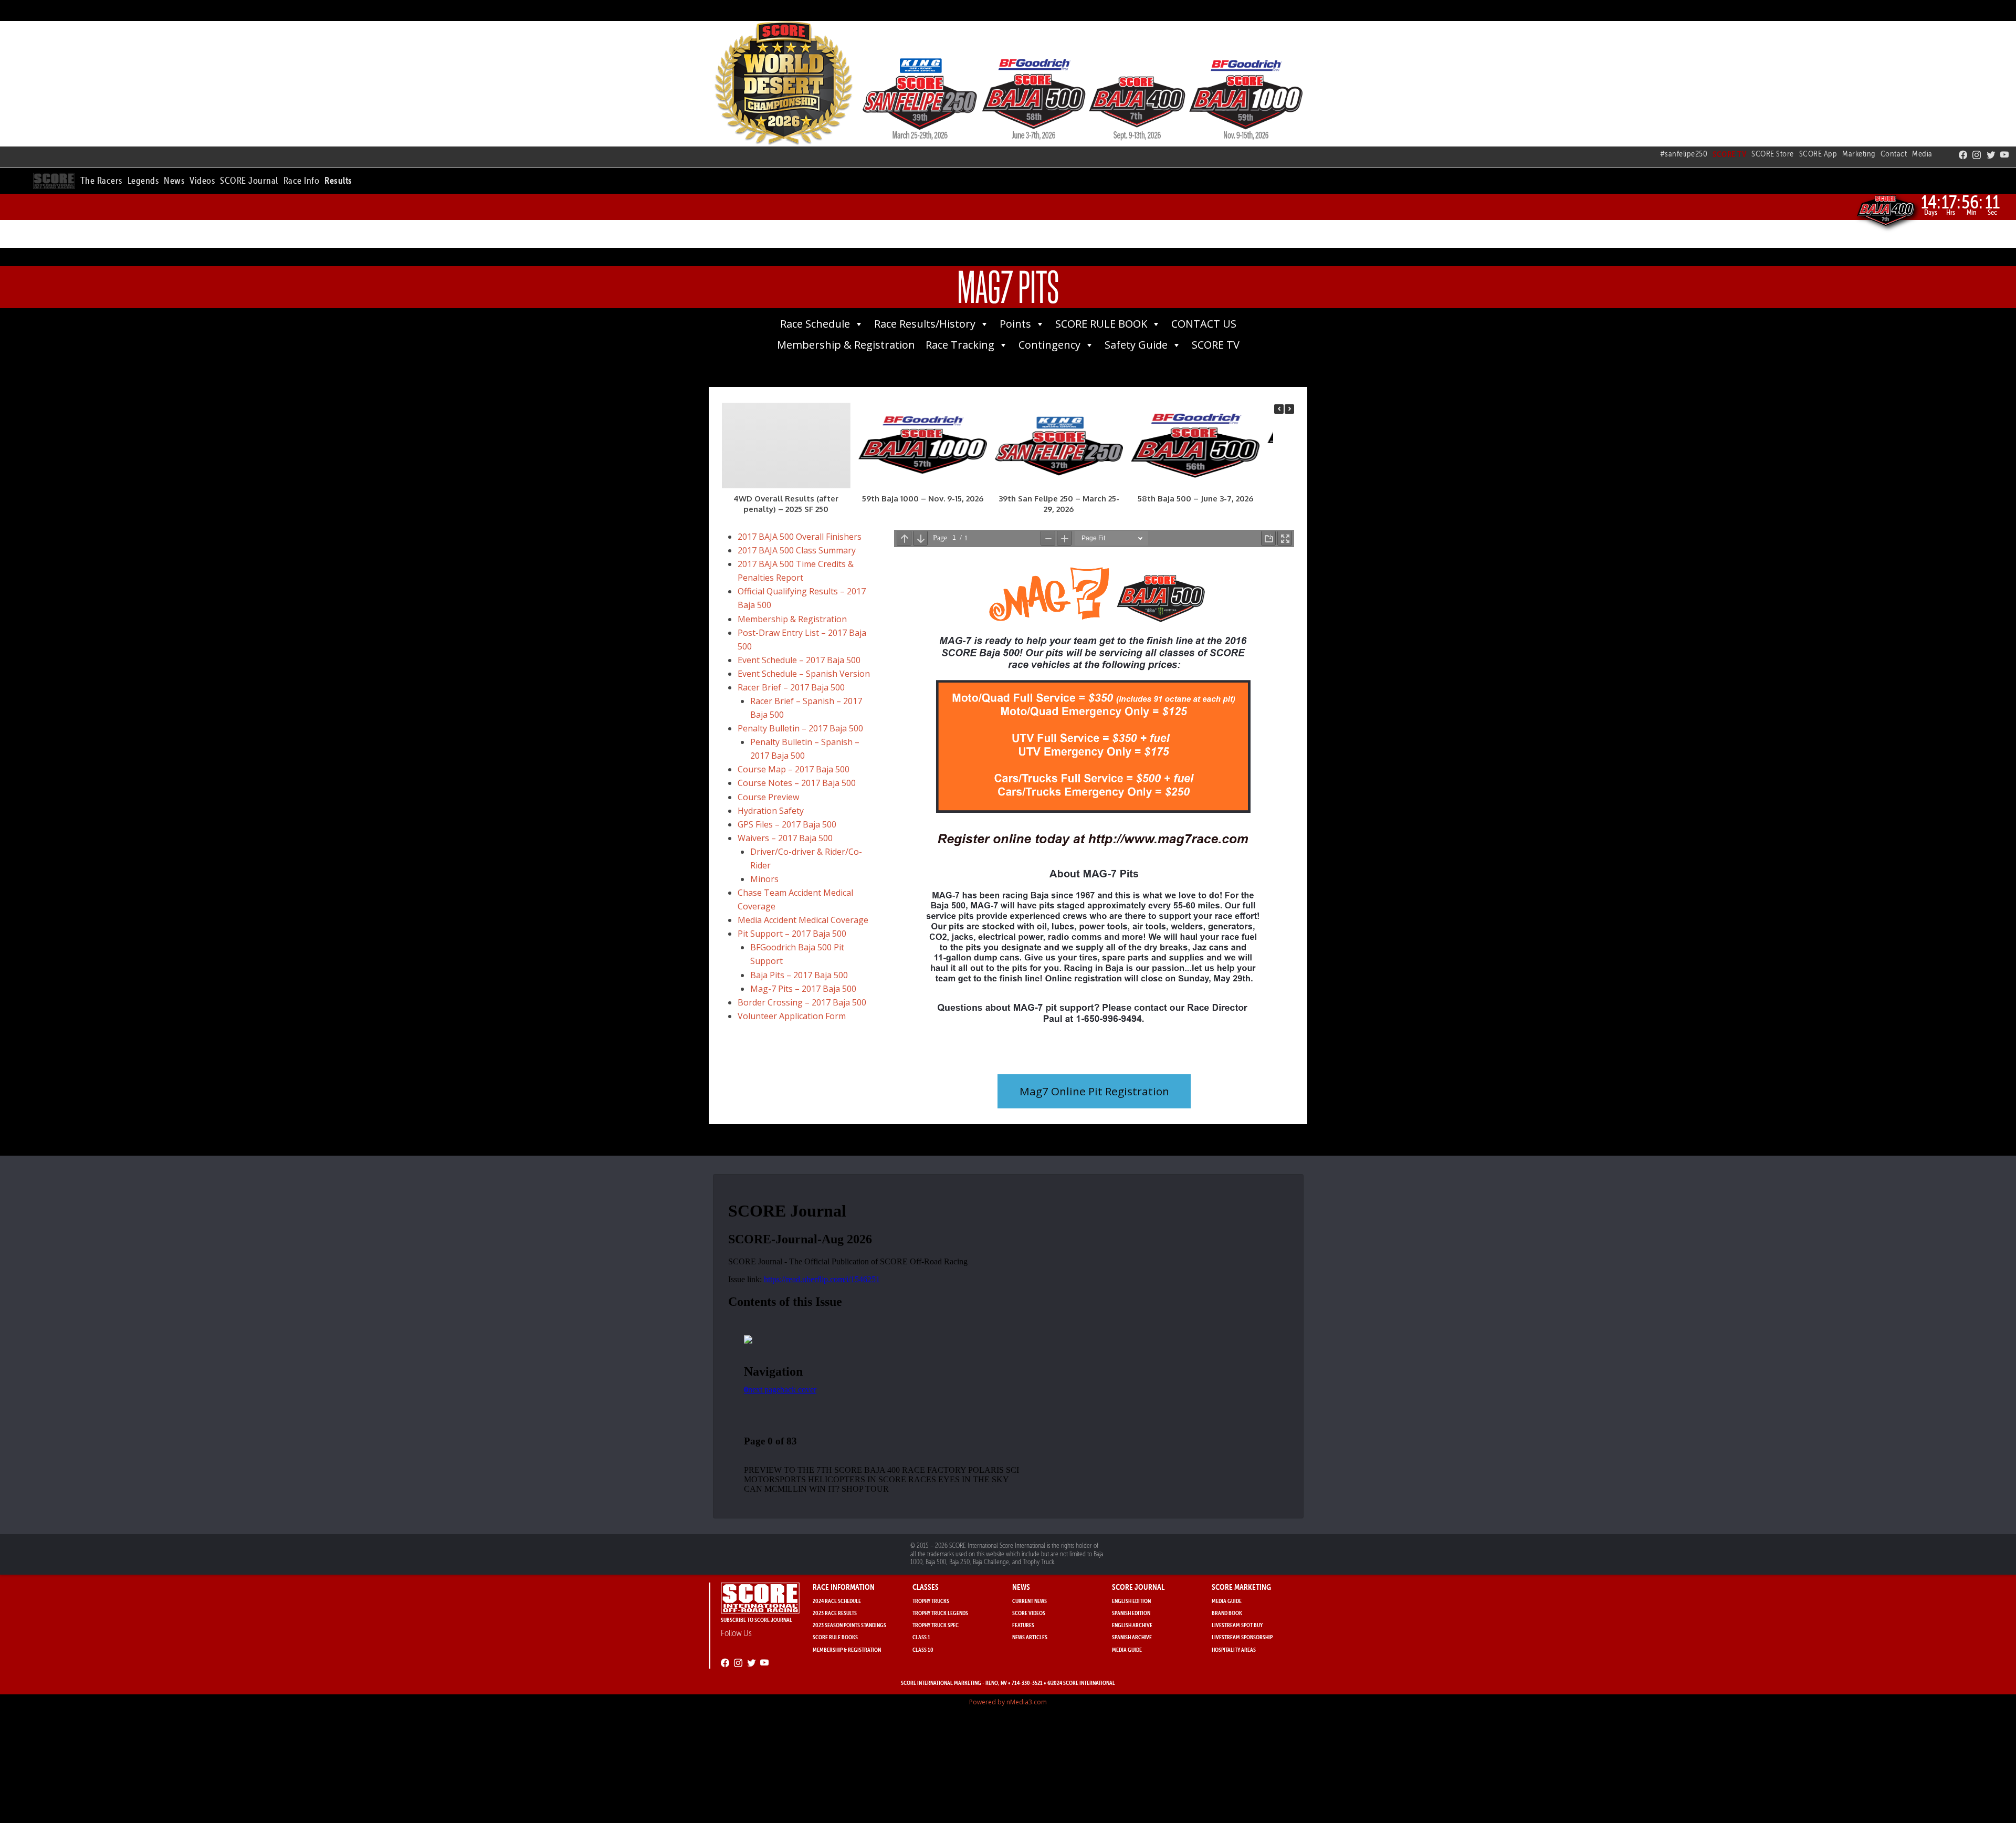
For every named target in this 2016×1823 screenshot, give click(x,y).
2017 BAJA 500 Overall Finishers (800, 537)
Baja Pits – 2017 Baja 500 (799, 975)
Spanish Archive (1132, 1637)
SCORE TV (1216, 345)
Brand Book (1227, 1613)
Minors (764, 879)
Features (1023, 1625)
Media (1922, 154)
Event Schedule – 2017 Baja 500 (799, 660)
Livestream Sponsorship (1242, 1637)
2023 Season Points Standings (849, 1625)
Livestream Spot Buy (1237, 1625)
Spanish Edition (1131, 1613)
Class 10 (923, 1649)
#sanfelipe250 (1684, 154)
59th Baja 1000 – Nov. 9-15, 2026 (923, 499)
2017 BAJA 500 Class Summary (797, 550)
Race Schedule (815, 324)
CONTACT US (1204, 324)
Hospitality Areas (1234, 1649)
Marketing (1859, 154)
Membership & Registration (846, 345)
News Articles (1030, 1637)
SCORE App (1818, 154)
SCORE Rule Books (835, 1637)
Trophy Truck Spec (936, 1625)
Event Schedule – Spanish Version (804, 674)
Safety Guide (1136, 345)
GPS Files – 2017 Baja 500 (787, 824)
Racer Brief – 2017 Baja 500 (791, 687)
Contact (1894, 154)
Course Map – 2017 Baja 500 (794, 769)
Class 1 (921, 1637)
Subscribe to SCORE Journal (757, 1620)
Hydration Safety (771, 811)
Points (1015, 324)
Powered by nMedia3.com (1008, 1702)
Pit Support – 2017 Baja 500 (792, 934)
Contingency (1049, 345)
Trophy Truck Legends (940, 1613)
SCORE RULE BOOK (1101, 324)
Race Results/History (925, 324)
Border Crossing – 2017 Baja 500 (802, 1002)
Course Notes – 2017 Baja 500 (797, 783)
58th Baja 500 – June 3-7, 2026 (1195, 499)
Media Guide (1127, 1649)
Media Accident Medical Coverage (803, 920)
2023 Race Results (835, 1613)
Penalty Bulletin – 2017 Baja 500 (800, 728)
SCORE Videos (1029, 1613)
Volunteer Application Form (792, 1016)
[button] (101, 179)
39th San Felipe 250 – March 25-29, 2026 (1059, 504)
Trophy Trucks (931, 1601)
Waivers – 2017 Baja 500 (785, 838)
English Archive (1132, 1625)
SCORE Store (1773, 154)
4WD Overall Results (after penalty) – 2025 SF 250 (786, 504)
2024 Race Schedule (837, 1601)
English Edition (1131, 1601)
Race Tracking (960, 345)
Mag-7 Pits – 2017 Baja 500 (803, 989)
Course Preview (768, 797)
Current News (1030, 1601)
